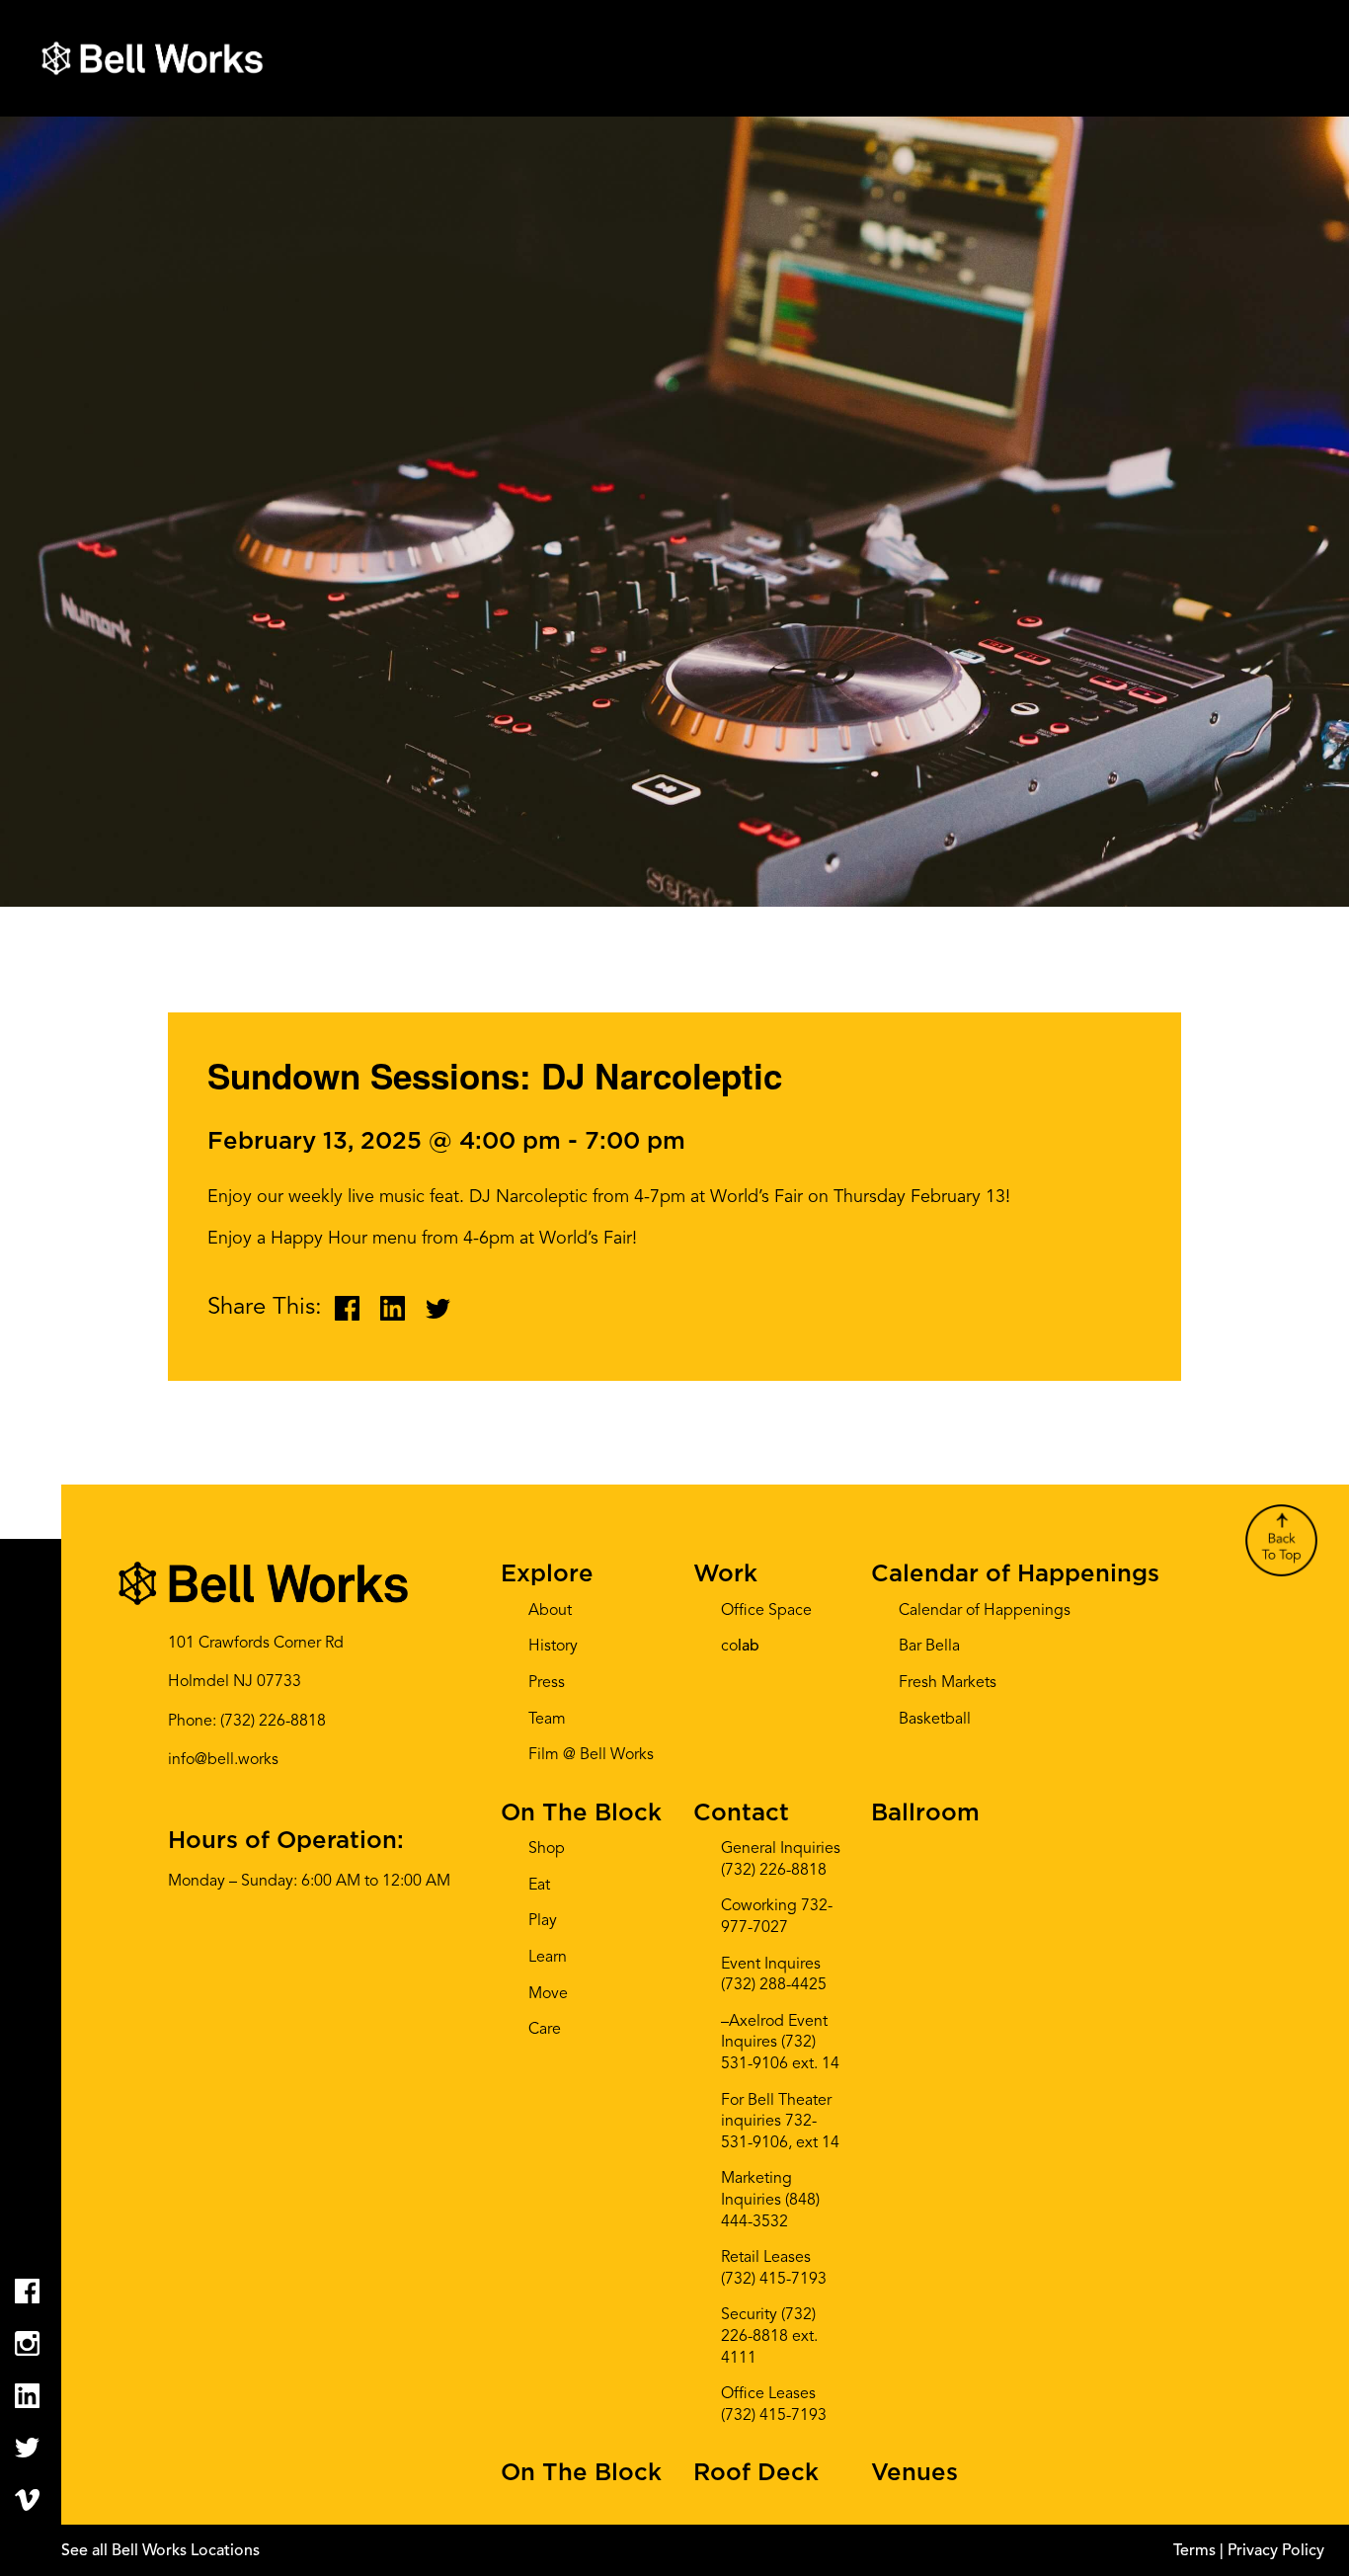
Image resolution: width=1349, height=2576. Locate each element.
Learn (548, 1958)
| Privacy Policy (1272, 2551)
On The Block (581, 1813)
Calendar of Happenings (1015, 1574)
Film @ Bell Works (591, 1755)
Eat (539, 1886)
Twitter (27, 2448)
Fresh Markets (948, 1683)
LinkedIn (27, 2396)
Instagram (27, 2343)
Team (547, 1720)
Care (545, 2030)
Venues (914, 2473)
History (553, 1647)
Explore (547, 1574)
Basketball (935, 1720)
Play (543, 1921)
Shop (547, 1849)
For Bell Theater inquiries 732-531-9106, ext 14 (780, 2122)
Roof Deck (756, 2473)
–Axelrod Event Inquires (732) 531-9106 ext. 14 (780, 2043)
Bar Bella (929, 1647)
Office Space (766, 1611)
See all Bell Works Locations (160, 2551)
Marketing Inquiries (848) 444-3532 (770, 2200)
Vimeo (27, 2500)
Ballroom (925, 1813)
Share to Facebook (347, 1308)
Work (725, 1574)
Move (548, 1994)
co (740, 1647)
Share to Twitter (438, 1308)
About (550, 1611)
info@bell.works (223, 1760)
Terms (1196, 2551)
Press (547, 1683)
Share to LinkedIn (393, 1308)
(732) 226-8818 (273, 1722)
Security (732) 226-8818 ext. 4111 (769, 2336)
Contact (741, 1813)
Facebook (27, 2291)
